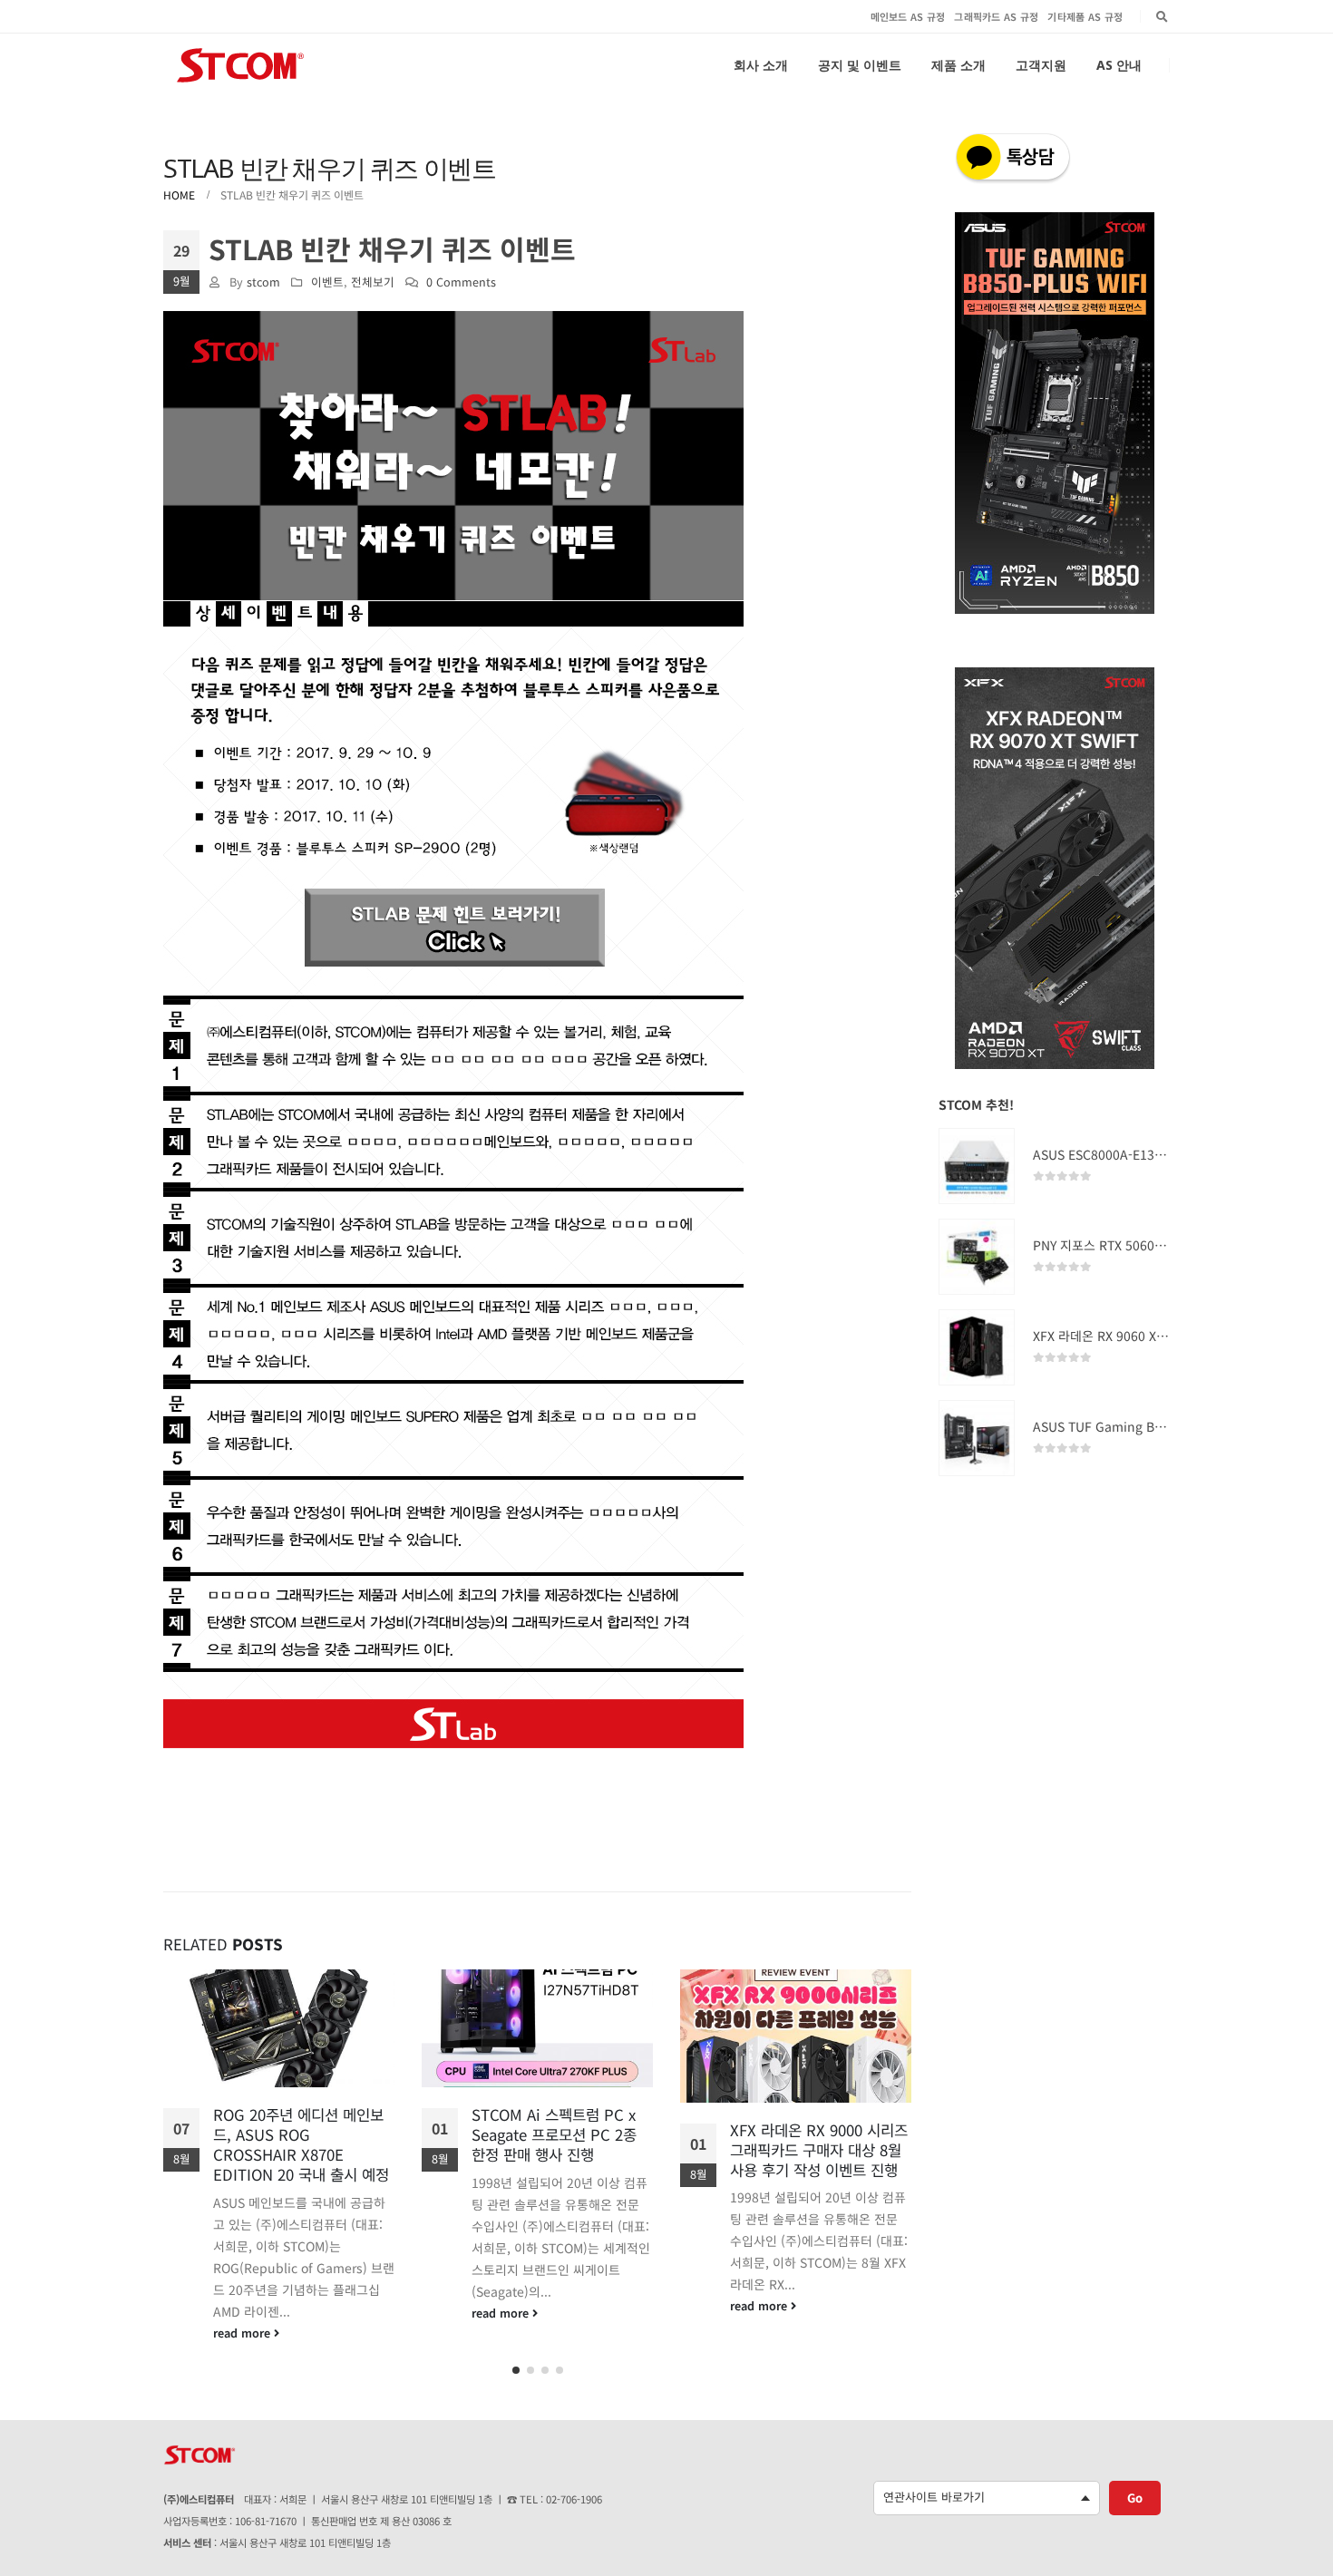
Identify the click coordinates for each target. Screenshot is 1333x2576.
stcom (263, 282)
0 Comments (461, 282)
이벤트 (327, 282)
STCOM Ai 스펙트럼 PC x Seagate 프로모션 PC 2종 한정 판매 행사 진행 (296, 2134)
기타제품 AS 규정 (1085, 16)
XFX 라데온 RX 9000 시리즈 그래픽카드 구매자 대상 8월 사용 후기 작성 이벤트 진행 (560, 2150)
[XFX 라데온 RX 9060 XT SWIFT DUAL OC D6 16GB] (977, 1347)
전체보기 (373, 282)
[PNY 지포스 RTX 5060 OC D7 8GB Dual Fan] (977, 1257)
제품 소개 (958, 65)
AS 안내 (1119, 65)
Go (1135, 2490)
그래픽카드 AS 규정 (996, 16)
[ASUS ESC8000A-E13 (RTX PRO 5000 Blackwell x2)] (977, 1166)
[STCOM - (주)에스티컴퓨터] (240, 65)
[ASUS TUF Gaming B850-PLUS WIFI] (977, 1438)
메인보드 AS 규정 (908, 16)
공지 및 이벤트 (860, 65)
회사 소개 (761, 65)
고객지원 (1041, 65)
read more (243, 2313)
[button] (516, 2363)
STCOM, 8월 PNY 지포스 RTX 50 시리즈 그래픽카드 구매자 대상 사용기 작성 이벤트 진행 (821, 2159)
